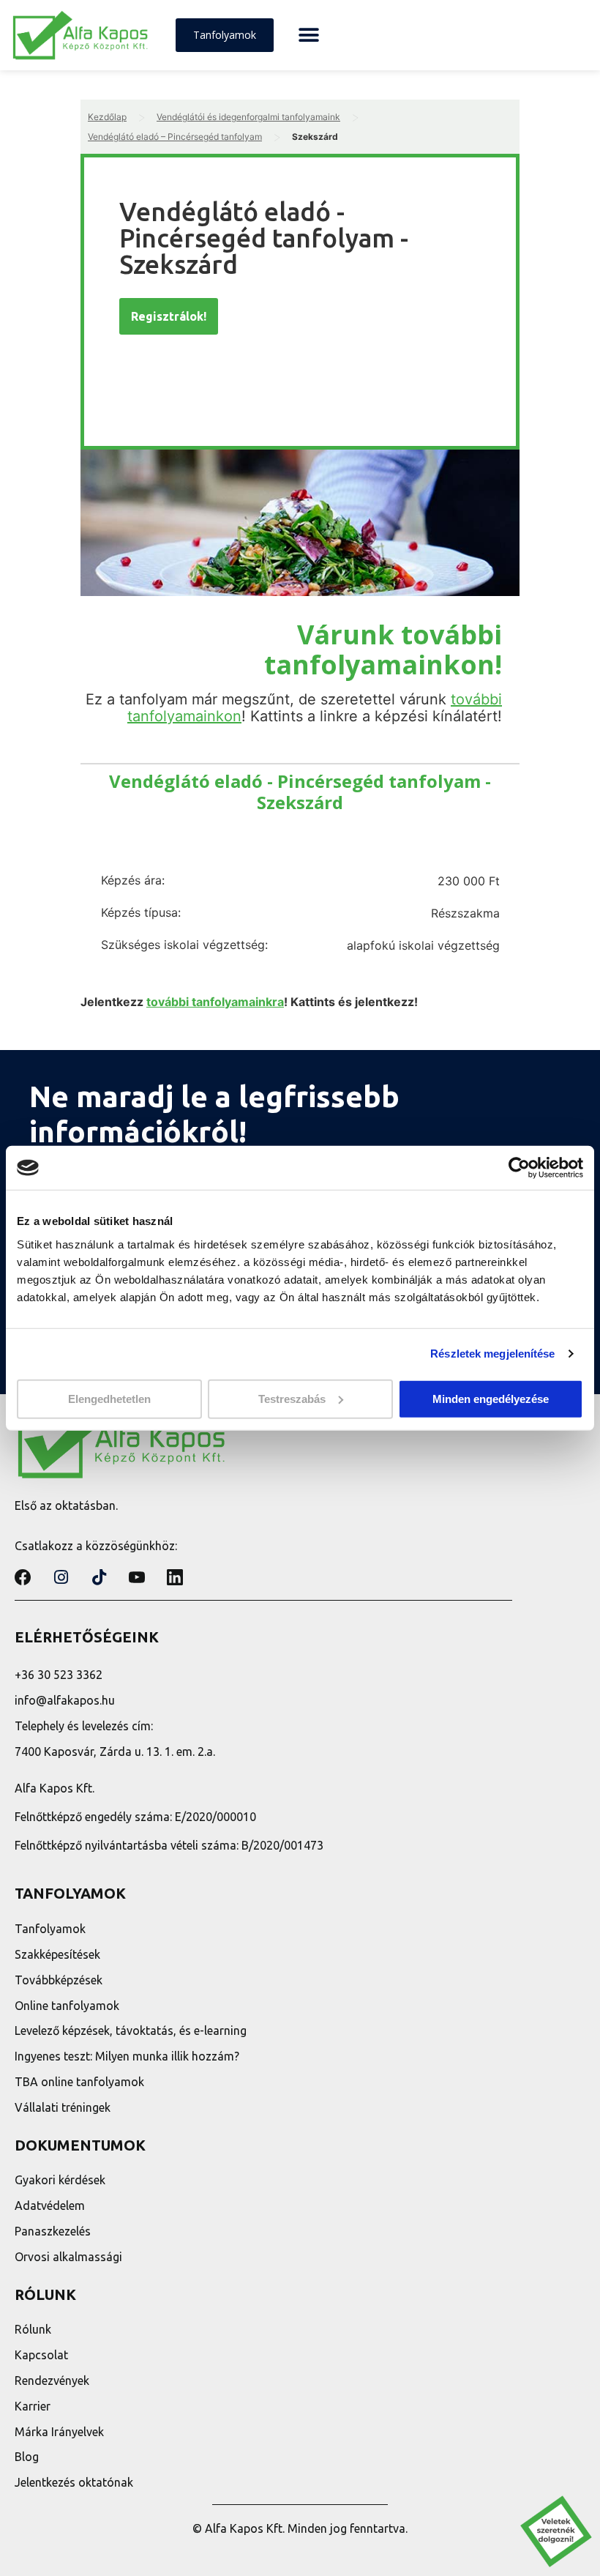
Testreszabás (292, 1398)
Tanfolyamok (50, 1929)
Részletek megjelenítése (492, 1354)
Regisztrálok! (169, 316)
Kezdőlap (107, 117)
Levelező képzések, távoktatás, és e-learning (131, 2030)
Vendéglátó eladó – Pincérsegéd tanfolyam (175, 137)
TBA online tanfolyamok (79, 2082)
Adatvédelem (50, 2205)
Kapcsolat (41, 2355)
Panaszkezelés (53, 2231)
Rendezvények (52, 2380)
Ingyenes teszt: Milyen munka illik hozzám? (127, 2056)
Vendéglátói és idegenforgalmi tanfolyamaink (248, 117)
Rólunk (33, 2329)
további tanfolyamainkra (215, 1002)
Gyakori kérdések (60, 2180)
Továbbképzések (59, 1980)
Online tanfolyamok (67, 2006)
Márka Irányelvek (59, 2432)
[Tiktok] (99, 1577)
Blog (27, 2457)
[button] (308, 36)
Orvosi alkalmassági (68, 2257)
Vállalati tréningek (63, 2107)
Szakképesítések (57, 1954)
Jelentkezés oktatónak (74, 2482)
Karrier (33, 2406)
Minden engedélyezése (491, 1398)
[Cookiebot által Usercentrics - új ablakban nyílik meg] (519, 1168)
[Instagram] (61, 1577)
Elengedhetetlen (109, 1398)
